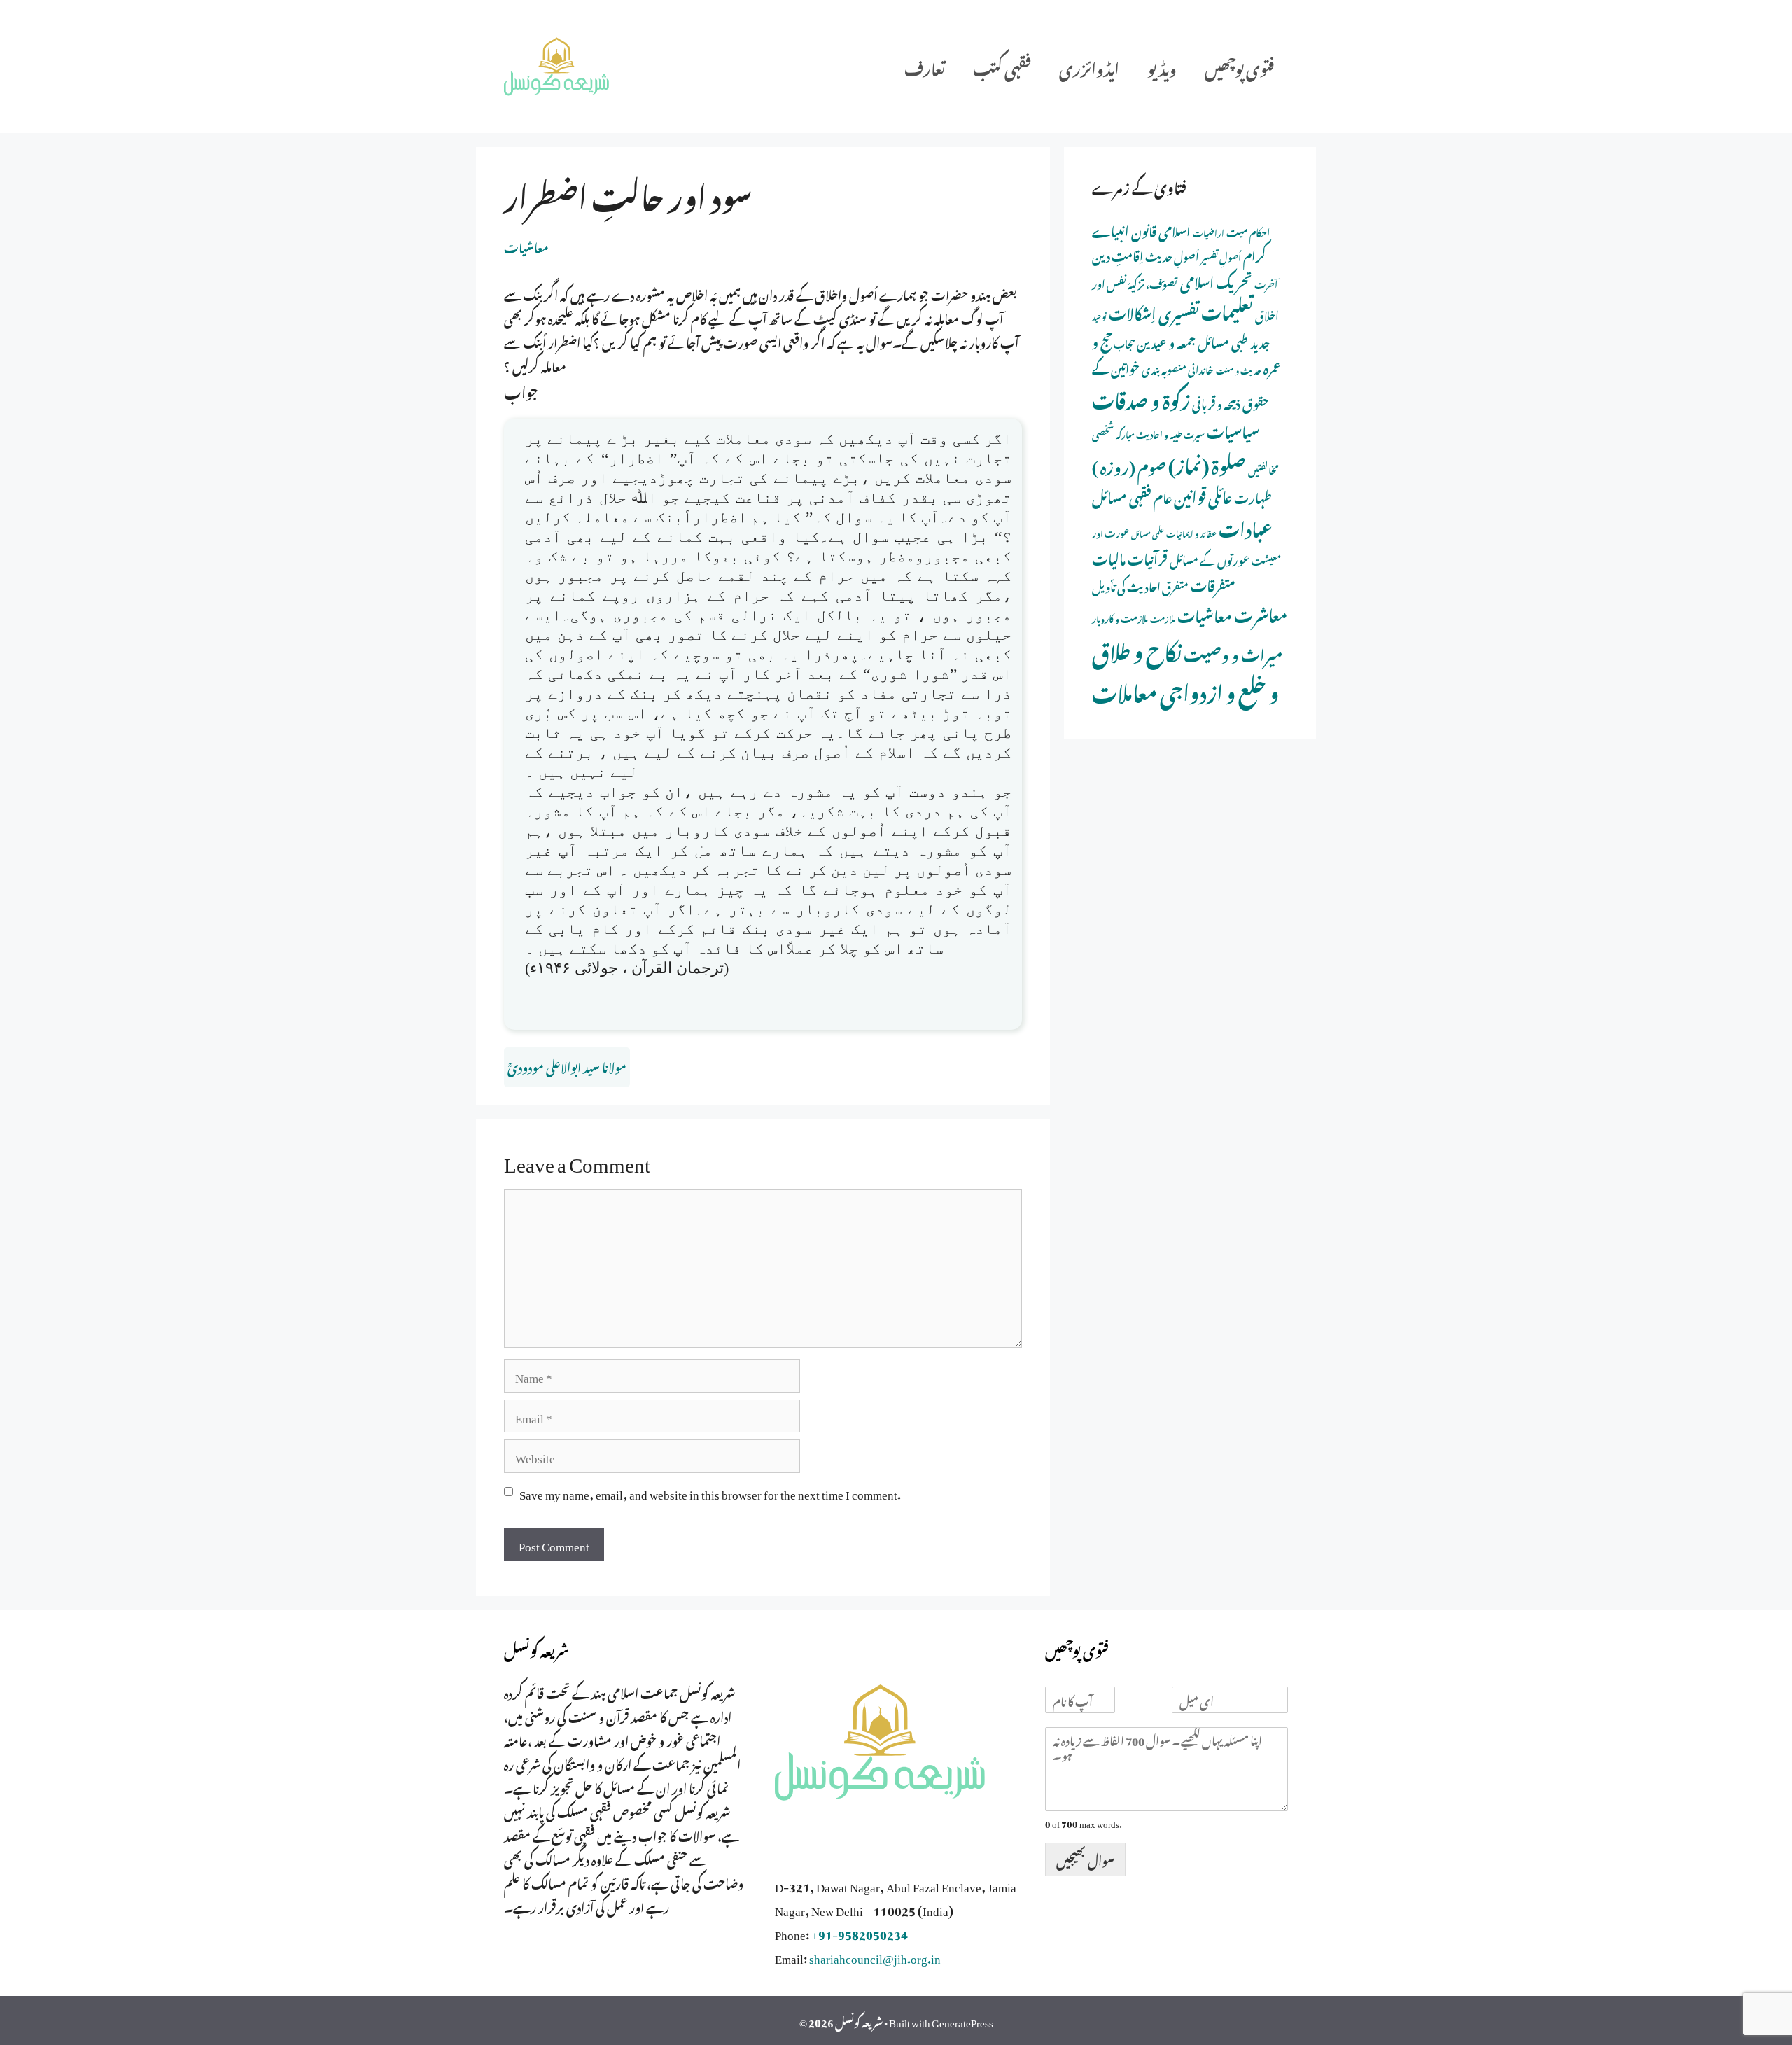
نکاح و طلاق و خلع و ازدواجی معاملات (1185, 669)
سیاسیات (1233, 430)
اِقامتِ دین (1118, 254)
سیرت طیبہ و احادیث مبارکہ (1160, 433)
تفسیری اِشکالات (1154, 311)
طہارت (1253, 496)
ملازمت (1163, 618)
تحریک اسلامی (1216, 280)
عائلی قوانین (1203, 495)
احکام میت (1248, 231)
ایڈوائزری (1089, 66)
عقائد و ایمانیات (1191, 533)
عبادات (1246, 526)
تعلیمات (1227, 309)
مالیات (1109, 557)
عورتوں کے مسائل (1210, 559)
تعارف (925, 66)
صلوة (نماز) (1207, 463)
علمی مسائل (1148, 533)
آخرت (1266, 283)
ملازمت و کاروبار (1120, 617)
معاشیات (526, 246)
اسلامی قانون (1161, 229)
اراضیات (1209, 232)
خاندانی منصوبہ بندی (1178, 368)
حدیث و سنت (1239, 370)
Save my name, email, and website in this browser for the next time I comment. (710, 1492)
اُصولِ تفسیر (1221, 256)
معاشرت (1261, 613)
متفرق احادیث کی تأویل (1140, 585)
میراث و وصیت (1233, 652)
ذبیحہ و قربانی (1216, 402)
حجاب (1124, 343)
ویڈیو (1162, 66)
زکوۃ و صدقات (1141, 398)
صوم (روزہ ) (1129, 465)
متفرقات (1213, 584)
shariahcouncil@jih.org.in (875, 1956)
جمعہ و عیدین (1166, 341)
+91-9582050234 (860, 1932)
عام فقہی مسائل (1132, 495)
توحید (1099, 316)
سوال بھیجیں (1085, 1859)
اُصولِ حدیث (1172, 255)
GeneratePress (962, 2020)
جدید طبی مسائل (1234, 341)
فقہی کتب (1002, 66)
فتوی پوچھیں (1239, 66)
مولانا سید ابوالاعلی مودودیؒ (567, 1066)
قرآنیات (1148, 557)
